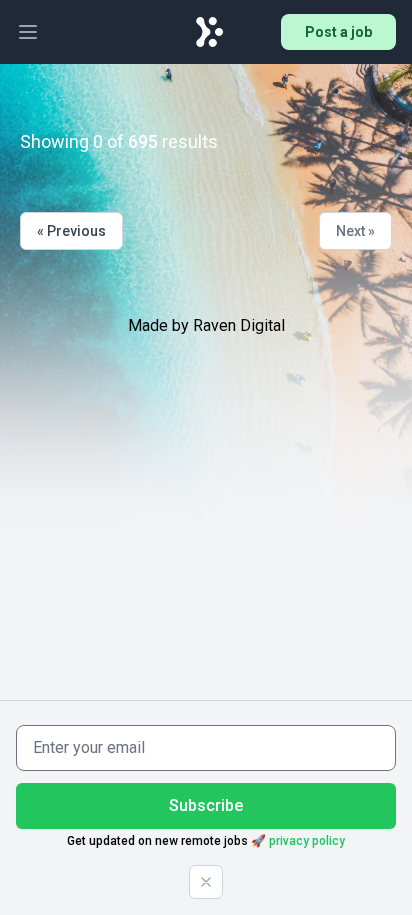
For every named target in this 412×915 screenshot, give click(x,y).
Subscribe (206, 805)
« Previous (71, 231)
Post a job (338, 32)
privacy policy (307, 841)
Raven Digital (239, 325)
